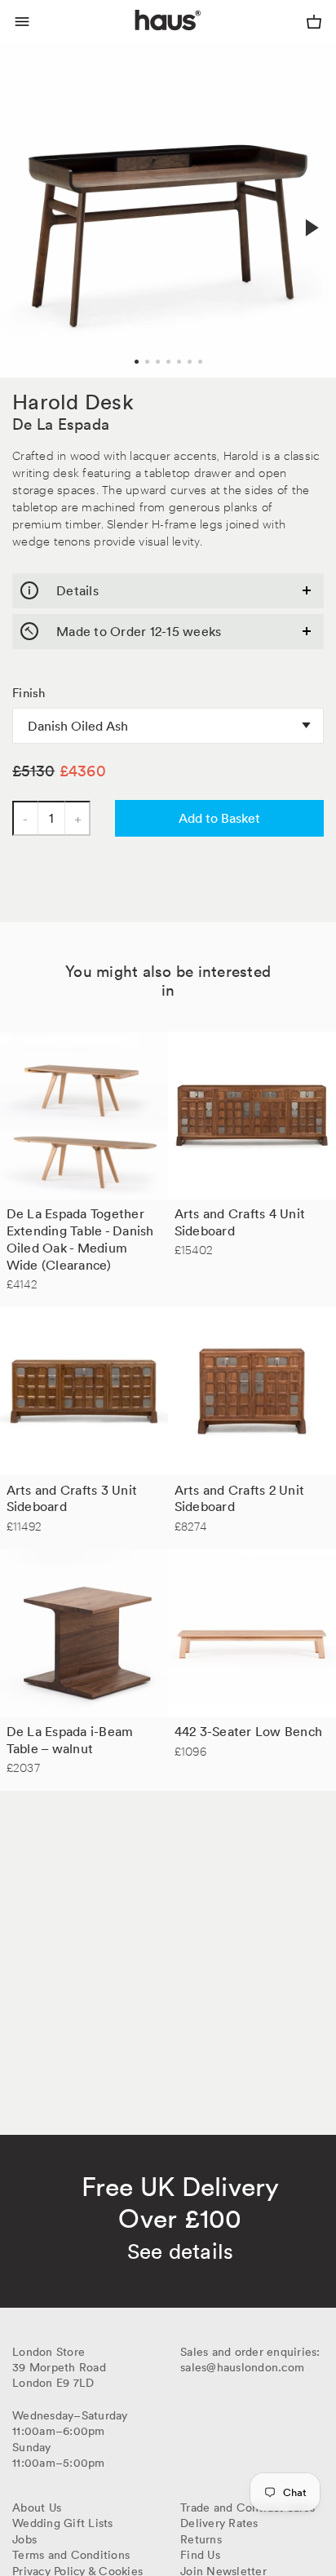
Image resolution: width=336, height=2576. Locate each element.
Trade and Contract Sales (248, 2508)
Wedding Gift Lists (63, 2523)
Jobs (24, 2539)
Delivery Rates (219, 2523)
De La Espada (61, 424)
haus (139, 39)
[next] (310, 228)
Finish (29, 693)
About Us (37, 2508)
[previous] (26, 210)
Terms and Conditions (71, 2555)
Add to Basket (219, 818)
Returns (201, 2539)
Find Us (200, 2555)
